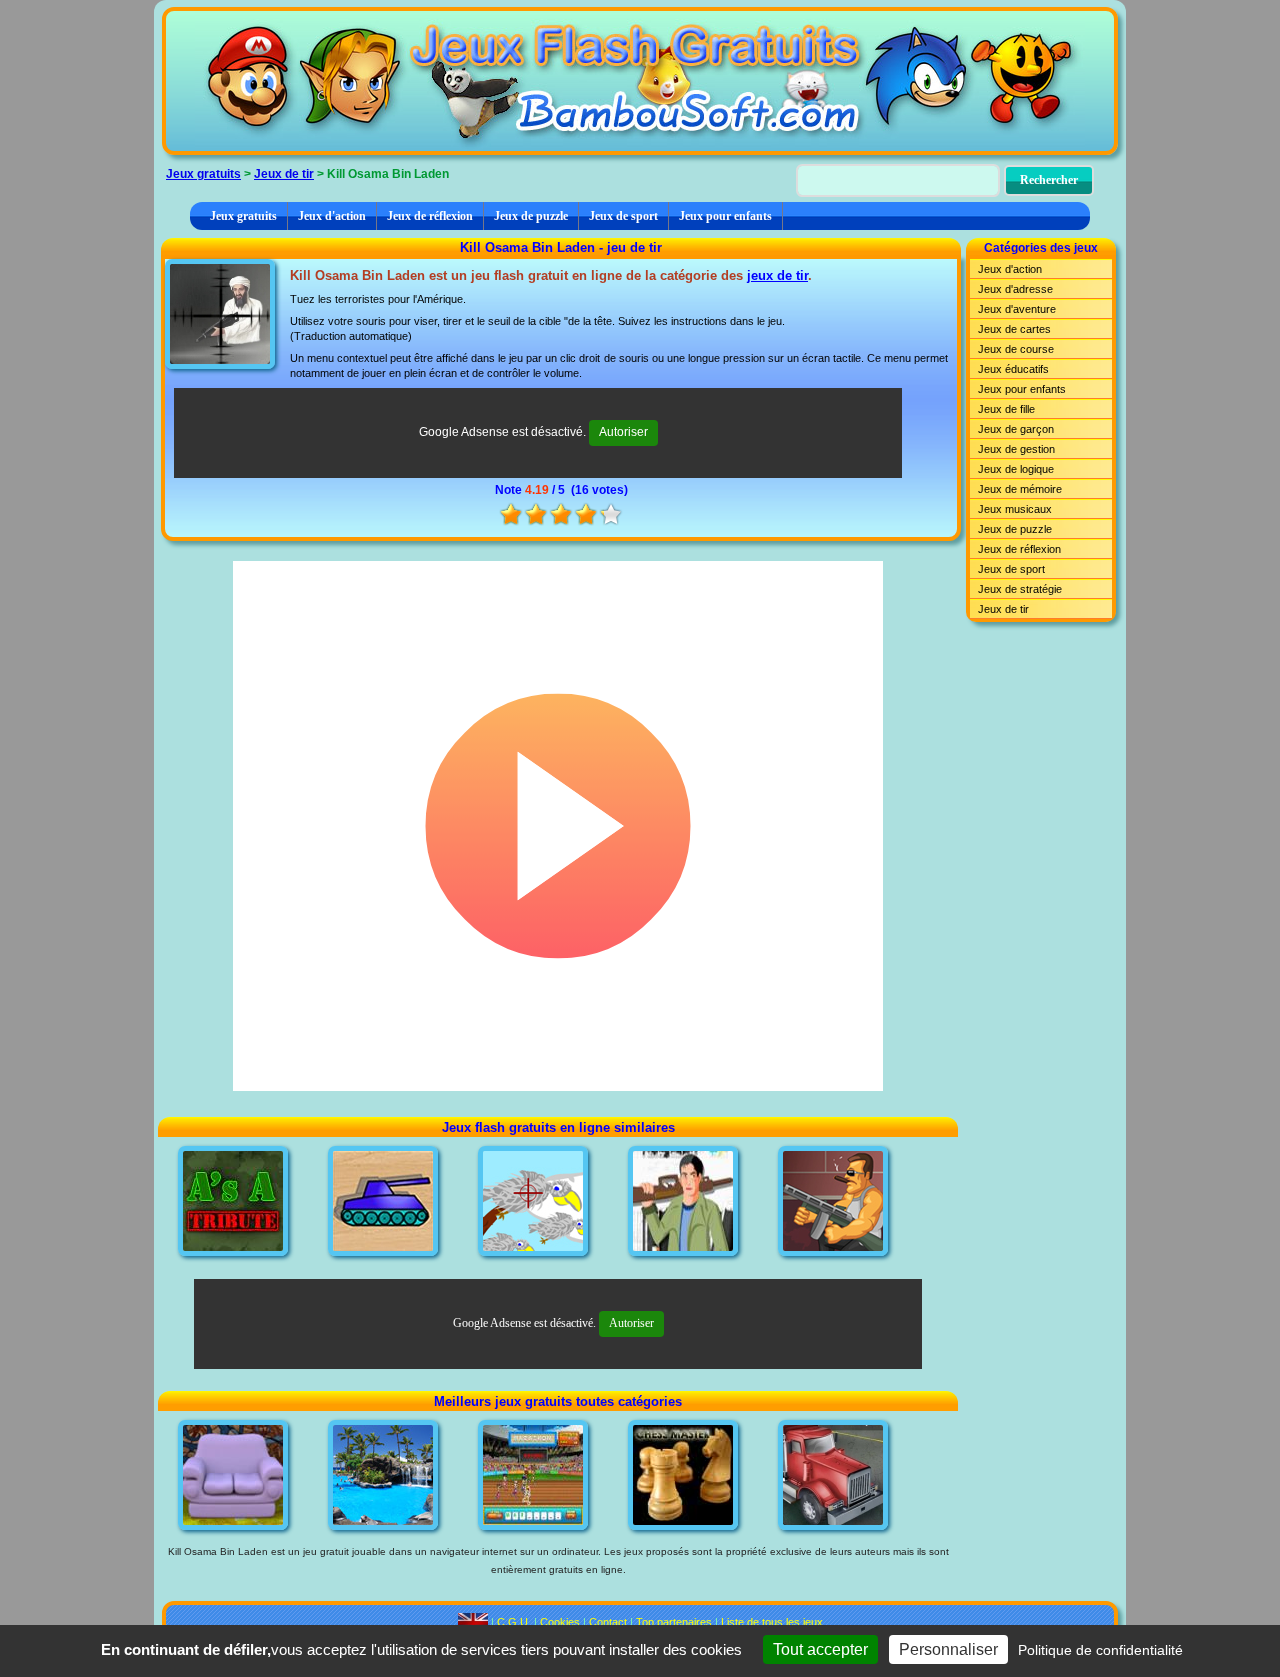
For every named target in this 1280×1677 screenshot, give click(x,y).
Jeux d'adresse (1015, 289)
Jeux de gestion (1016, 449)
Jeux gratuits (203, 174)
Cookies (560, 1622)
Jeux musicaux (1015, 509)
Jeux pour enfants (725, 216)
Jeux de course (1016, 349)
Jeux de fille (1006, 409)
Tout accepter (820, 1649)
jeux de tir (777, 275)
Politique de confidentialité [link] (1100, 1650)
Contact (608, 1622)
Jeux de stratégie (1020, 589)
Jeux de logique (1016, 469)
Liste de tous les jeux (772, 1622)
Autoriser (623, 432)
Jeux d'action (332, 216)
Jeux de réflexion (430, 216)
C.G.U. (514, 1622)
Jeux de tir (284, 174)
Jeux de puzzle (531, 216)
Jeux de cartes (1014, 329)
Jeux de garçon (1016, 429)
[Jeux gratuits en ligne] (640, 81)
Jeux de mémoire (1020, 489)
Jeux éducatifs (1013, 369)
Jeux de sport (623, 216)
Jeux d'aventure (1017, 309)
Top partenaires (674, 1622)
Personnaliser (948, 1649)
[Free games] (473, 1622)
